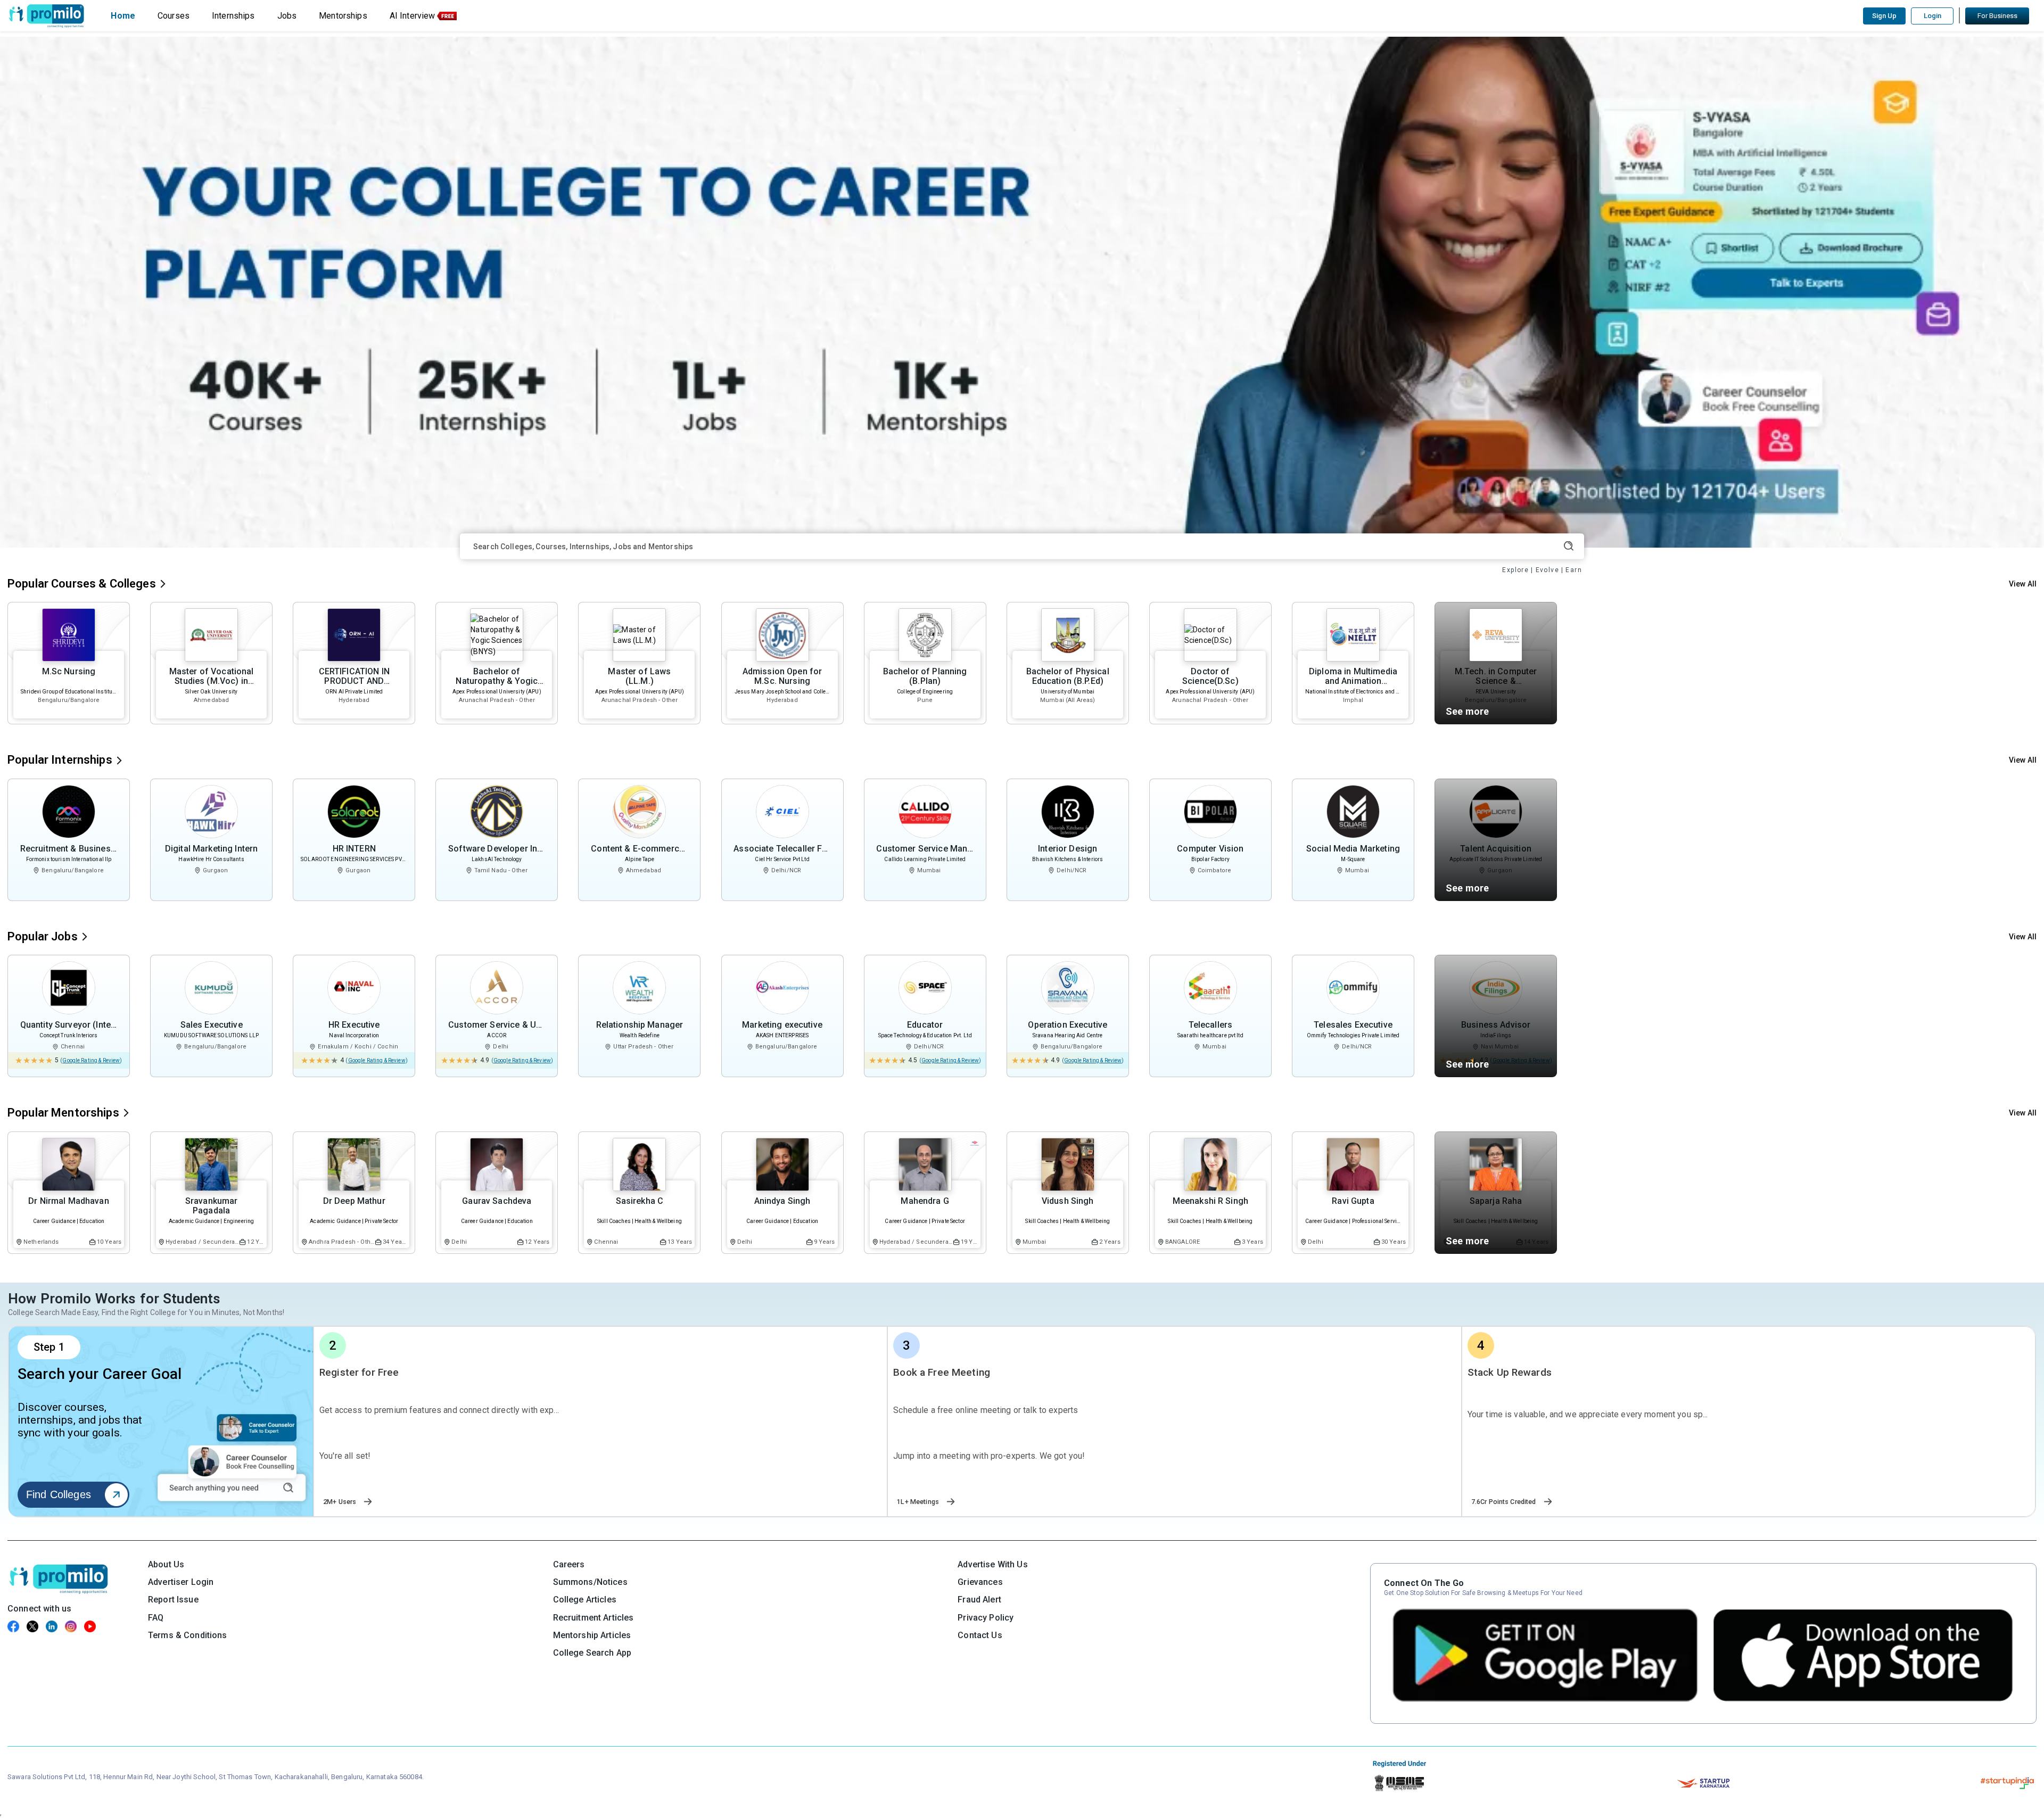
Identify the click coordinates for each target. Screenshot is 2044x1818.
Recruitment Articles (594, 1618)
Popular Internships (60, 760)
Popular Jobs (43, 936)
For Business (1997, 16)
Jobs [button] (287, 16)
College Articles (585, 1600)
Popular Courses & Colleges (82, 584)
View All (2023, 584)
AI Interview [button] (413, 16)
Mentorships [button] (343, 16)
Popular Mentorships (63, 1113)
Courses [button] (174, 16)
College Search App (592, 1653)
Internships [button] (233, 16)
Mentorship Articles (592, 1635)
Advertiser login (181, 1582)
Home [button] (123, 16)
